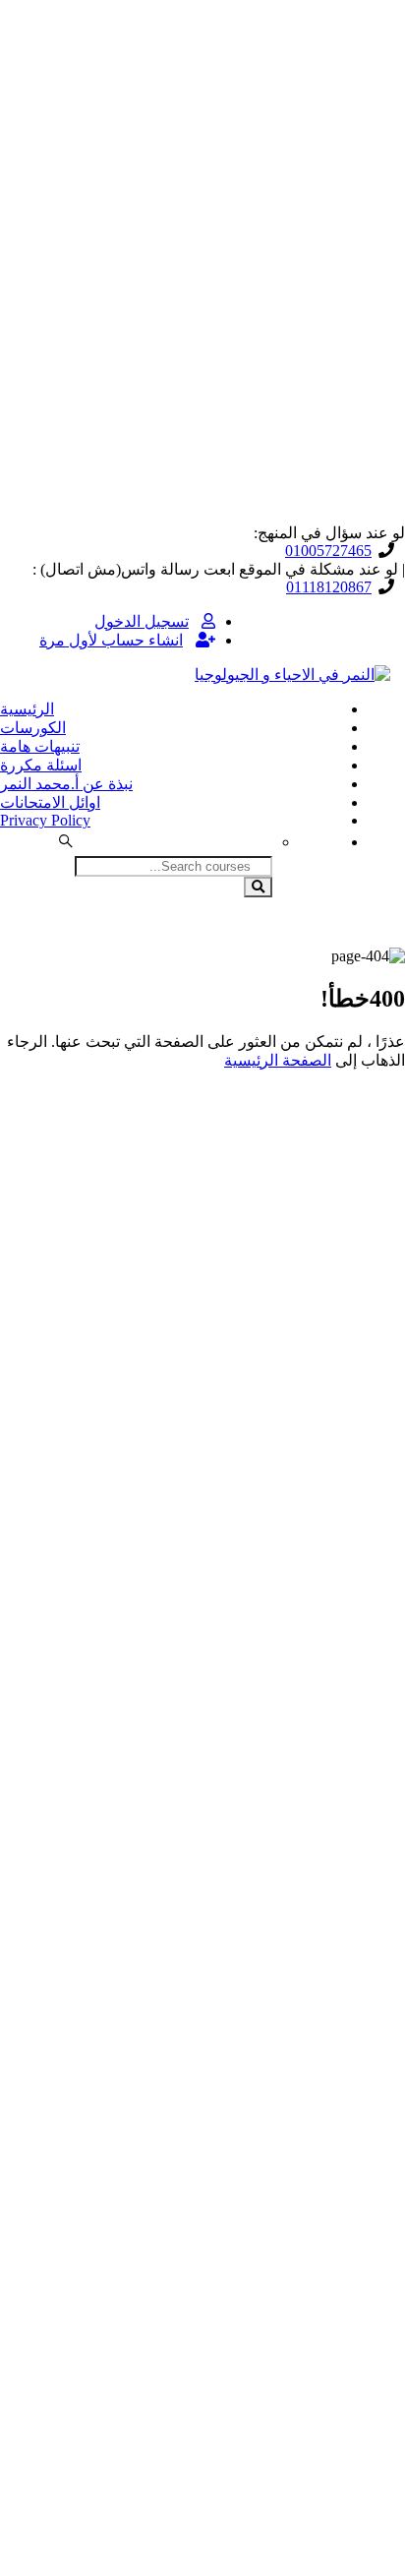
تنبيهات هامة (40, 746)
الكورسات (33, 728)
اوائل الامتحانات (50, 802)
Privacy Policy (45, 820)
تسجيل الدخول (142, 621)
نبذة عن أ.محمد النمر (66, 784)
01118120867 (329, 587)
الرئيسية (27, 709)
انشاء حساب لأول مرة (111, 640)
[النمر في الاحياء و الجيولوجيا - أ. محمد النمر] (292, 675)
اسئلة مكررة (41, 765)
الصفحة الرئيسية (278, 1060)
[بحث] (258, 887)
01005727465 (328, 551)
